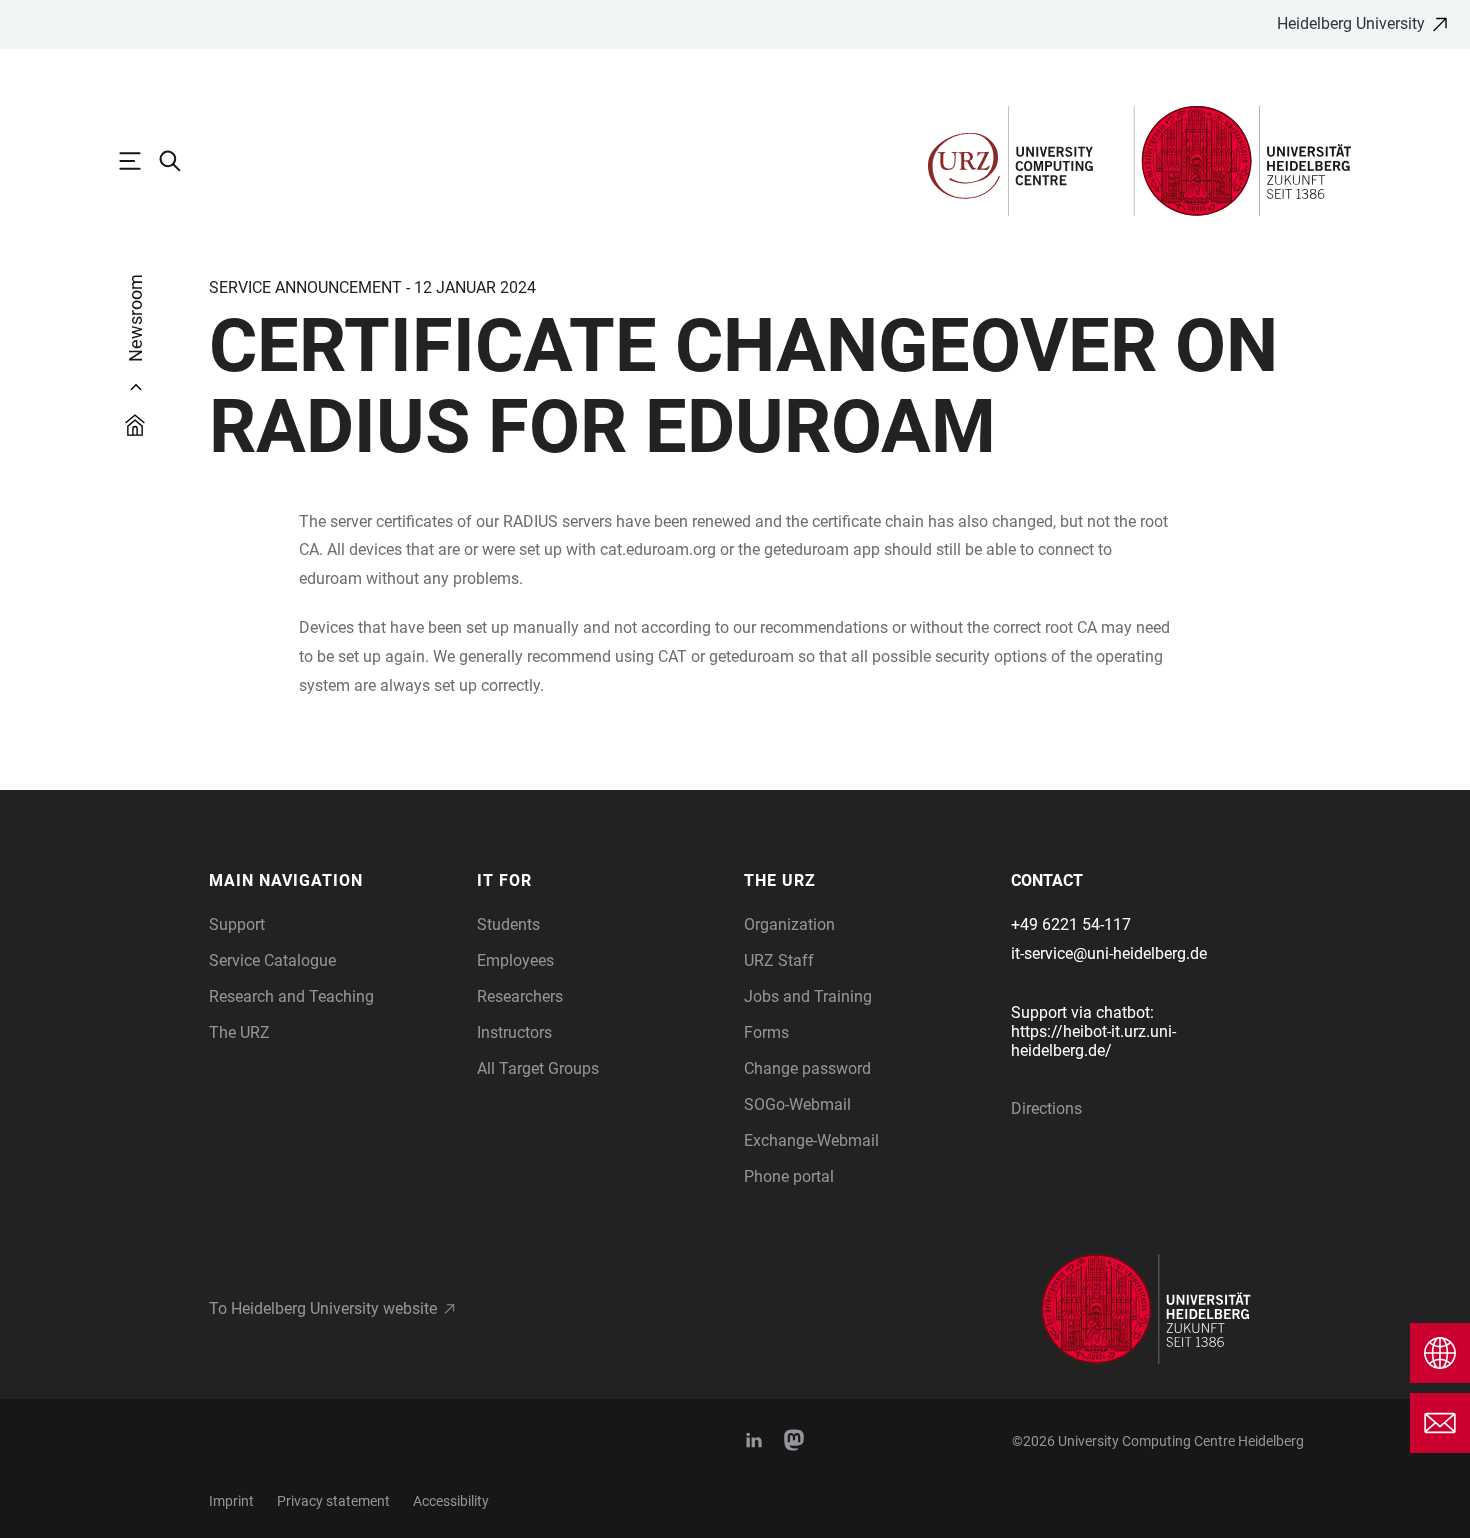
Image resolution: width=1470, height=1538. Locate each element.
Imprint (231, 1501)
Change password (807, 1068)
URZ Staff (779, 960)
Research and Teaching (291, 996)
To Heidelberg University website (323, 1308)
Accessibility (451, 1501)
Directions (1046, 1108)
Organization (789, 924)
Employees (515, 960)
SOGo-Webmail (797, 1104)
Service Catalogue (272, 960)
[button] (333, 881)
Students (508, 924)
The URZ (239, 1032)
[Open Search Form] (180, 161)
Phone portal (789, 1176)
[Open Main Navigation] (140, 161)
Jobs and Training (808, 996)
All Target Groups (538, 1068)
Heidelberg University (1351, 23)
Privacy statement (333, 1501)
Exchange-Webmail (811, 1140)
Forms (766, 1032)
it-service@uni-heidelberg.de (1109, 953)
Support (237, 924)
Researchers (520, 996)
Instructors (514, 1032)
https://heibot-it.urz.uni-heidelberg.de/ (1093, 1041)
